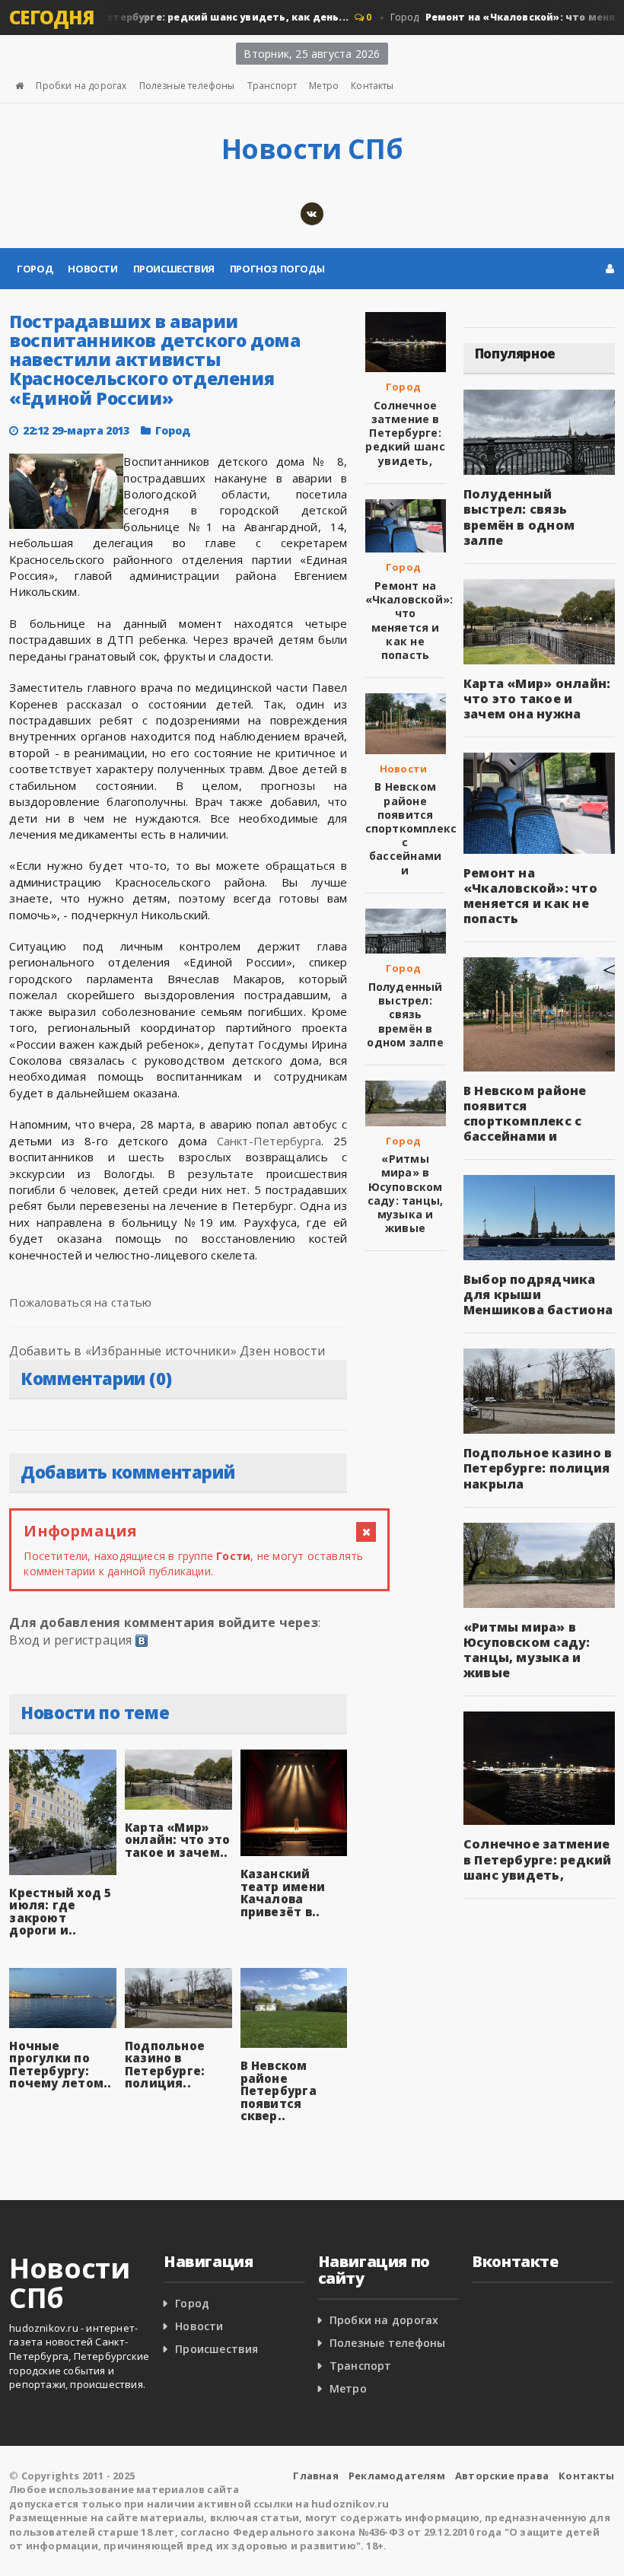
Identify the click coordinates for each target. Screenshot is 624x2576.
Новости (92, 269)
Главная (315, 2476)
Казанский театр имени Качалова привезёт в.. (283, 1893)
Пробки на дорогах (81, 86)
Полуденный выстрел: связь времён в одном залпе (405, 1014)
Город (35, 269)
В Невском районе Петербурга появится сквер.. (279, 2090)
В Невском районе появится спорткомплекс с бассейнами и (411, 828)
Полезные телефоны (187, 86)
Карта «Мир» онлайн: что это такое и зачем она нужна (537, 699)
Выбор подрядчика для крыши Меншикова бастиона (538, 1294)
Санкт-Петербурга (269, 1141)
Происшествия (174, 269)
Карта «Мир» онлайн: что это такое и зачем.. (177, 1840)
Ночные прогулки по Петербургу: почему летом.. (60, 2065)
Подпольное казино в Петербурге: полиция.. (165, 2065)
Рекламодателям (397, 2476)
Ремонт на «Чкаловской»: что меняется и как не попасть (409, 620)
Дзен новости (282, 1351)
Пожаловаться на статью (80, 1302)
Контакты (372, 86)
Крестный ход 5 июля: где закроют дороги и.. (60, 1912)
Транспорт (272, 86)
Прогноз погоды (277, 269)
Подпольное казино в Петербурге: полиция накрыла (538, 1468)
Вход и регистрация (70, 1640)
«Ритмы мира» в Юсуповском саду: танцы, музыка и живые (406, 1193)
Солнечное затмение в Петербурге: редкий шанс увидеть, (405, 433)
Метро (324, 86)
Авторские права (502, 2476)
